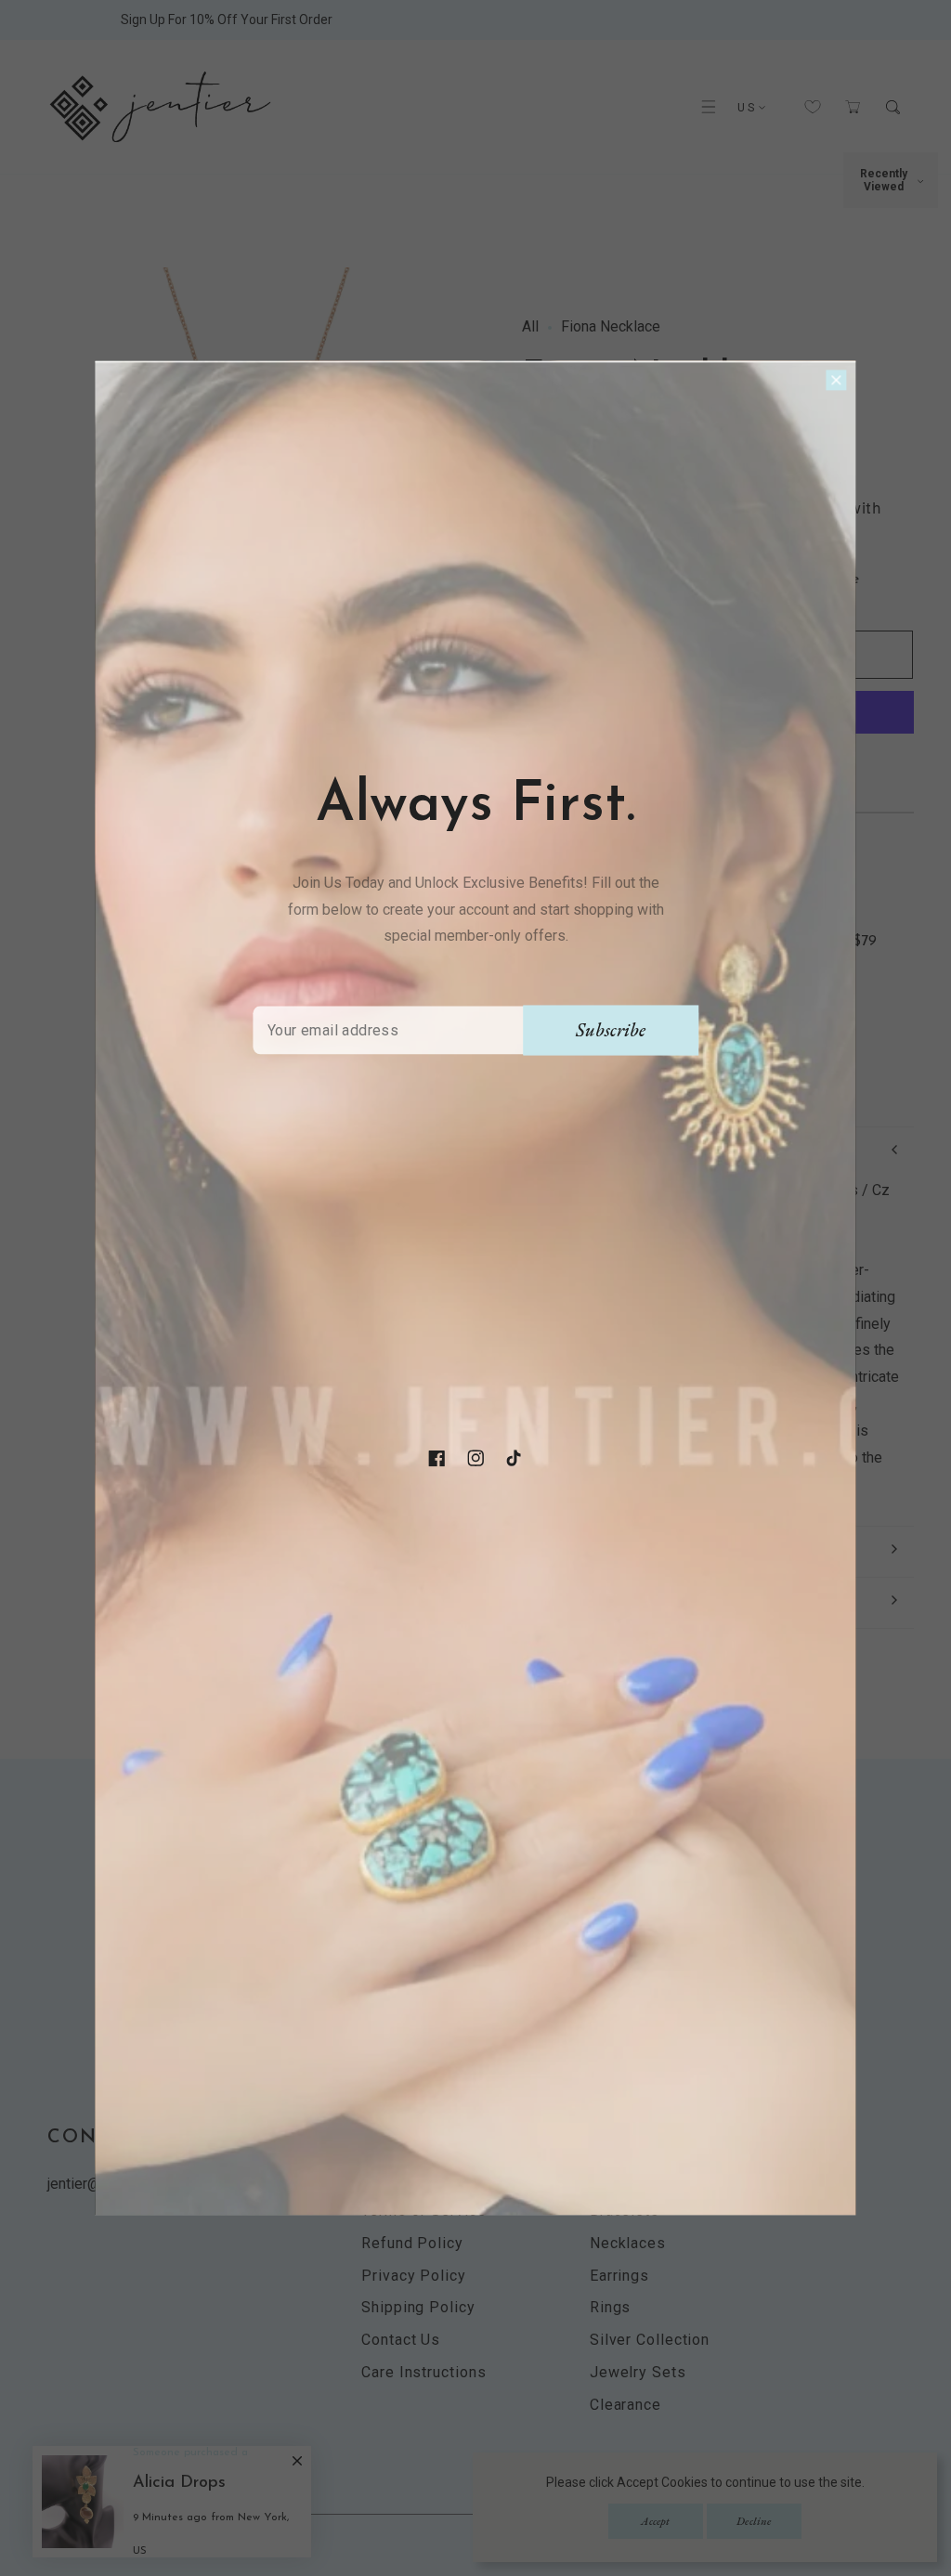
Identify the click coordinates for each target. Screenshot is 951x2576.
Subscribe (611, 1030)
